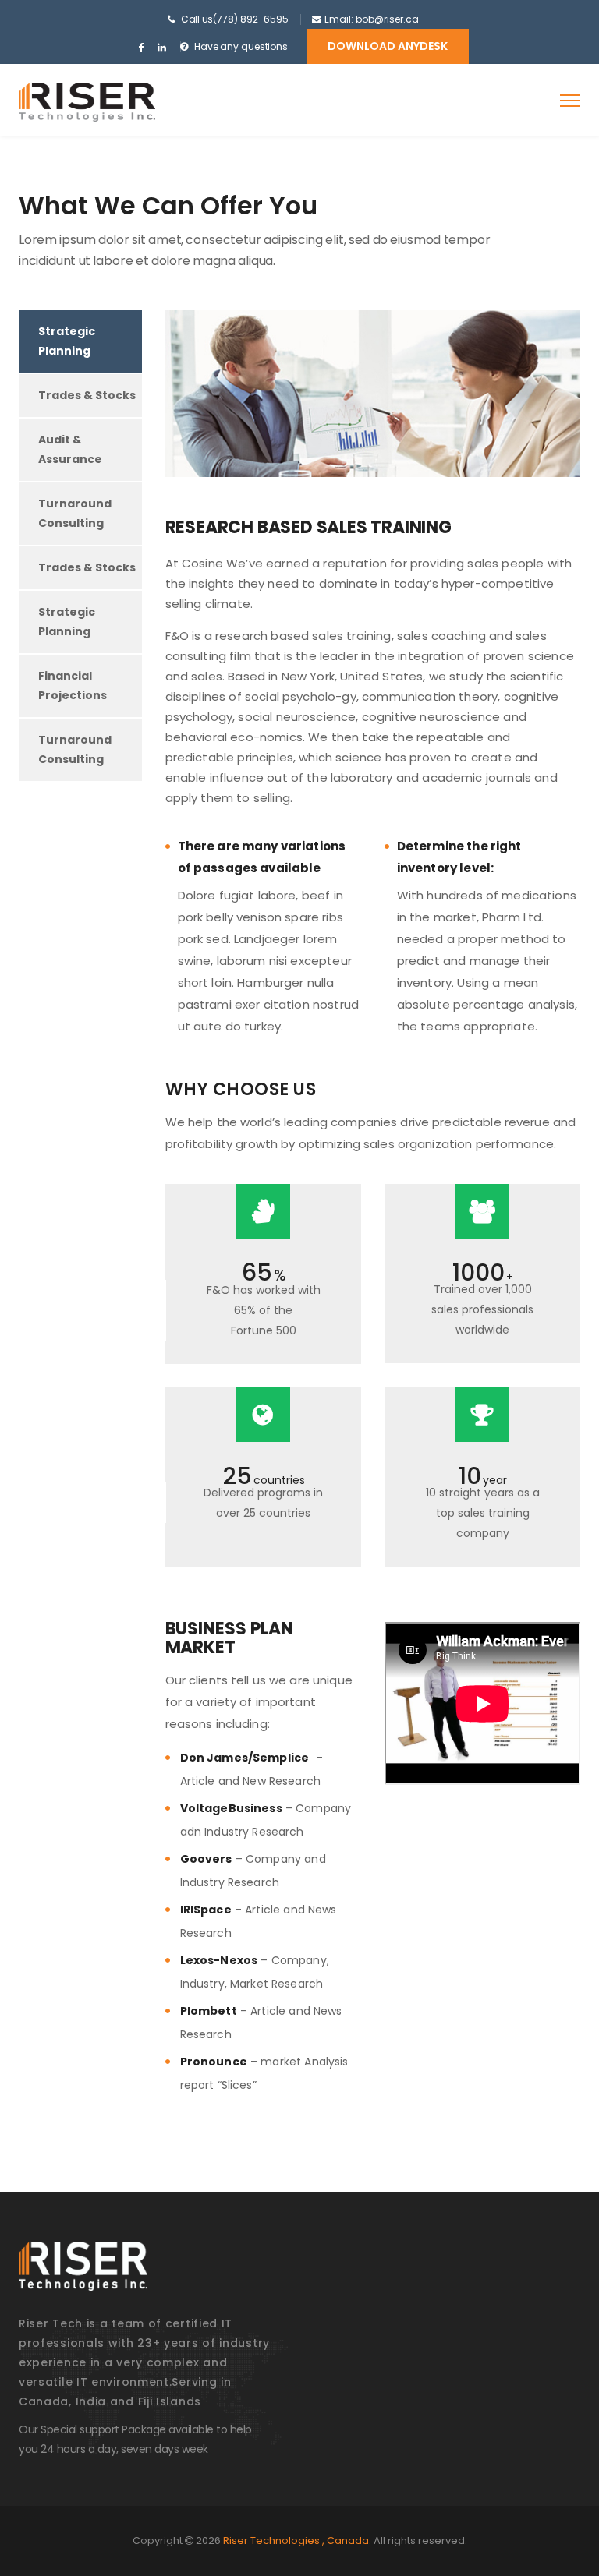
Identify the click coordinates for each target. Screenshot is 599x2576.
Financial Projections (73, 686)
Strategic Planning (67, 341)
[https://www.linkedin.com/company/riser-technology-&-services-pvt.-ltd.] (162, 48)
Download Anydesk (388, 46)
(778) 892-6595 (251, 19)
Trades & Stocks (87, 395)
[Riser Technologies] (87, 102)
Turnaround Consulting (75, 513)
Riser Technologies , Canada (296, 2541)
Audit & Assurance (70, 449)
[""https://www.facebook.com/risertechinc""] (141, 48)
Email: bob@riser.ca (372, 19)
